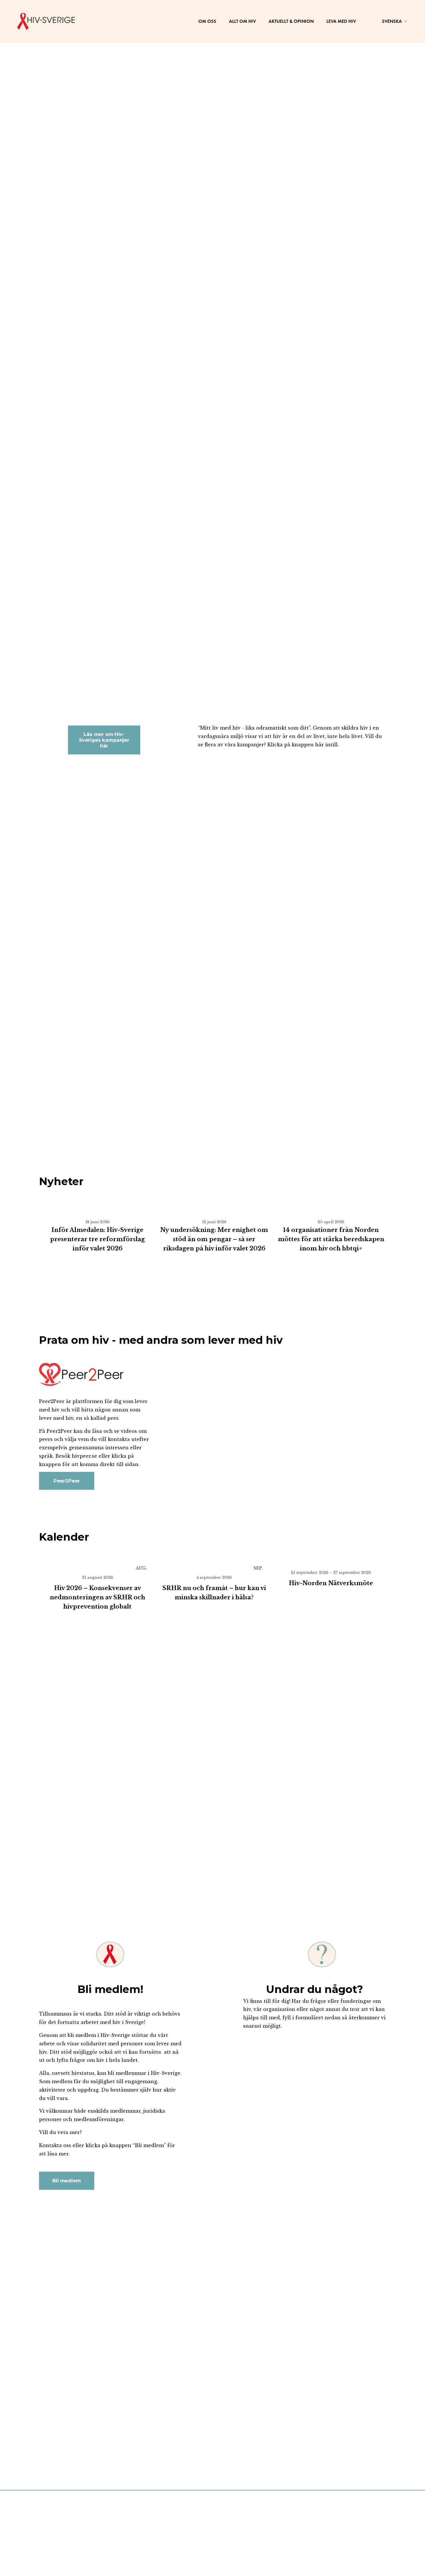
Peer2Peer (67, 1481)
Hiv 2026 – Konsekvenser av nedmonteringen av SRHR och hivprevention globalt (97, 1597)
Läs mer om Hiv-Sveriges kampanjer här (104, 740)
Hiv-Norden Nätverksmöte (331, 1583)
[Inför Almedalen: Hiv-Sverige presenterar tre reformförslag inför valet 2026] (97, 1210)
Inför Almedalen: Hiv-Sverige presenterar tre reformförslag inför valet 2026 (97, 1239)
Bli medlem (66, 2181)
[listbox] (392, 21)
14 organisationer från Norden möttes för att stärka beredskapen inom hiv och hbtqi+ (331, 1239)
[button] (376, 1198)
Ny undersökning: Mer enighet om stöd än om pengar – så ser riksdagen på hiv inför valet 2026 (214, 1239)
